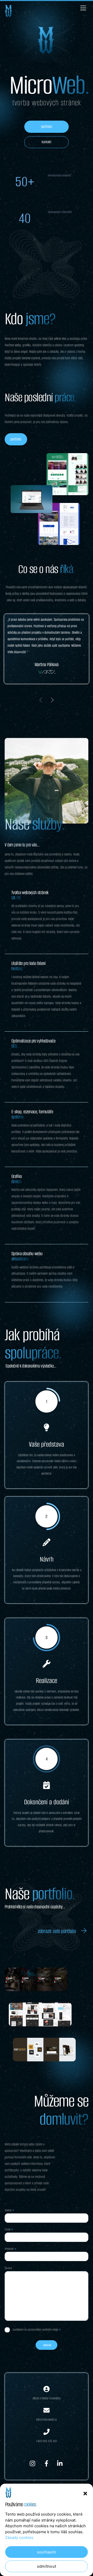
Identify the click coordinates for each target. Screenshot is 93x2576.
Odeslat (47, 2345)
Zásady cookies (19, 2537)
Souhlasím (47, 2552)
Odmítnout (47, 2566)
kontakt (47, 142)
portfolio (47, 127)
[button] (85, 2494)
